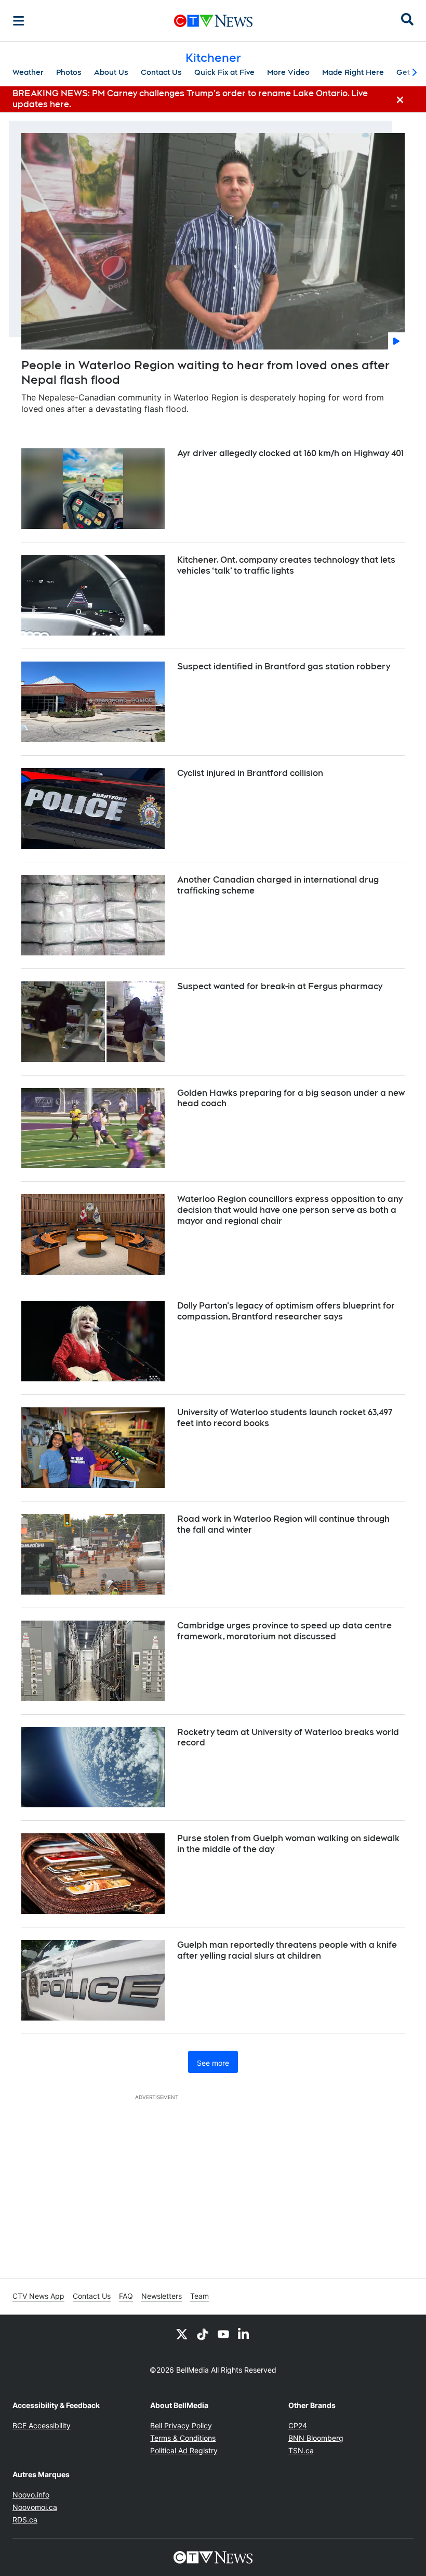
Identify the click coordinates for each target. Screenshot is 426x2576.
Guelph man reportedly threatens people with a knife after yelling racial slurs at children (287, 1950)
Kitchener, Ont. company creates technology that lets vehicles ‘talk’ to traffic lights (286, 565)
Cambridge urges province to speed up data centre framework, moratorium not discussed (284, 1631)
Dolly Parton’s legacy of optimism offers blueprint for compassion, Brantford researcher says (286, 1311)
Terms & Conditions (183, 2438)
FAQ (126, 2296)
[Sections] (19, 21)
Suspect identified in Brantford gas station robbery (284, 666)
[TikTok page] (203, 2334)
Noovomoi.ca (35, 2507)
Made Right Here (353, 72)
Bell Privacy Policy (181, 2425)
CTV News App (38, 2296)
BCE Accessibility (42, 2425)
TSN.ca (301, 2450)
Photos (69, 72)
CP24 (298, 2425)
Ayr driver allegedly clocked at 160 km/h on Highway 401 (290, 453)
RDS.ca (25, 2520)
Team (199, 2296)
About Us (111, 72)
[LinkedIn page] (244, 2334)
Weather (28, 72)
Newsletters (162, 2296)
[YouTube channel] (223, 2334)
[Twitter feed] (182, 2334)
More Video (288, 72)
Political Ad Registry (184, 2450)
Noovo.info (31, 2495)
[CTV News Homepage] (213, 21)
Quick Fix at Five (224, 72)
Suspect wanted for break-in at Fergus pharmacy (280, 986)
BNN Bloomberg (316, 2438)
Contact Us (161, 72)
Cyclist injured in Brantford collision (250, 773)
